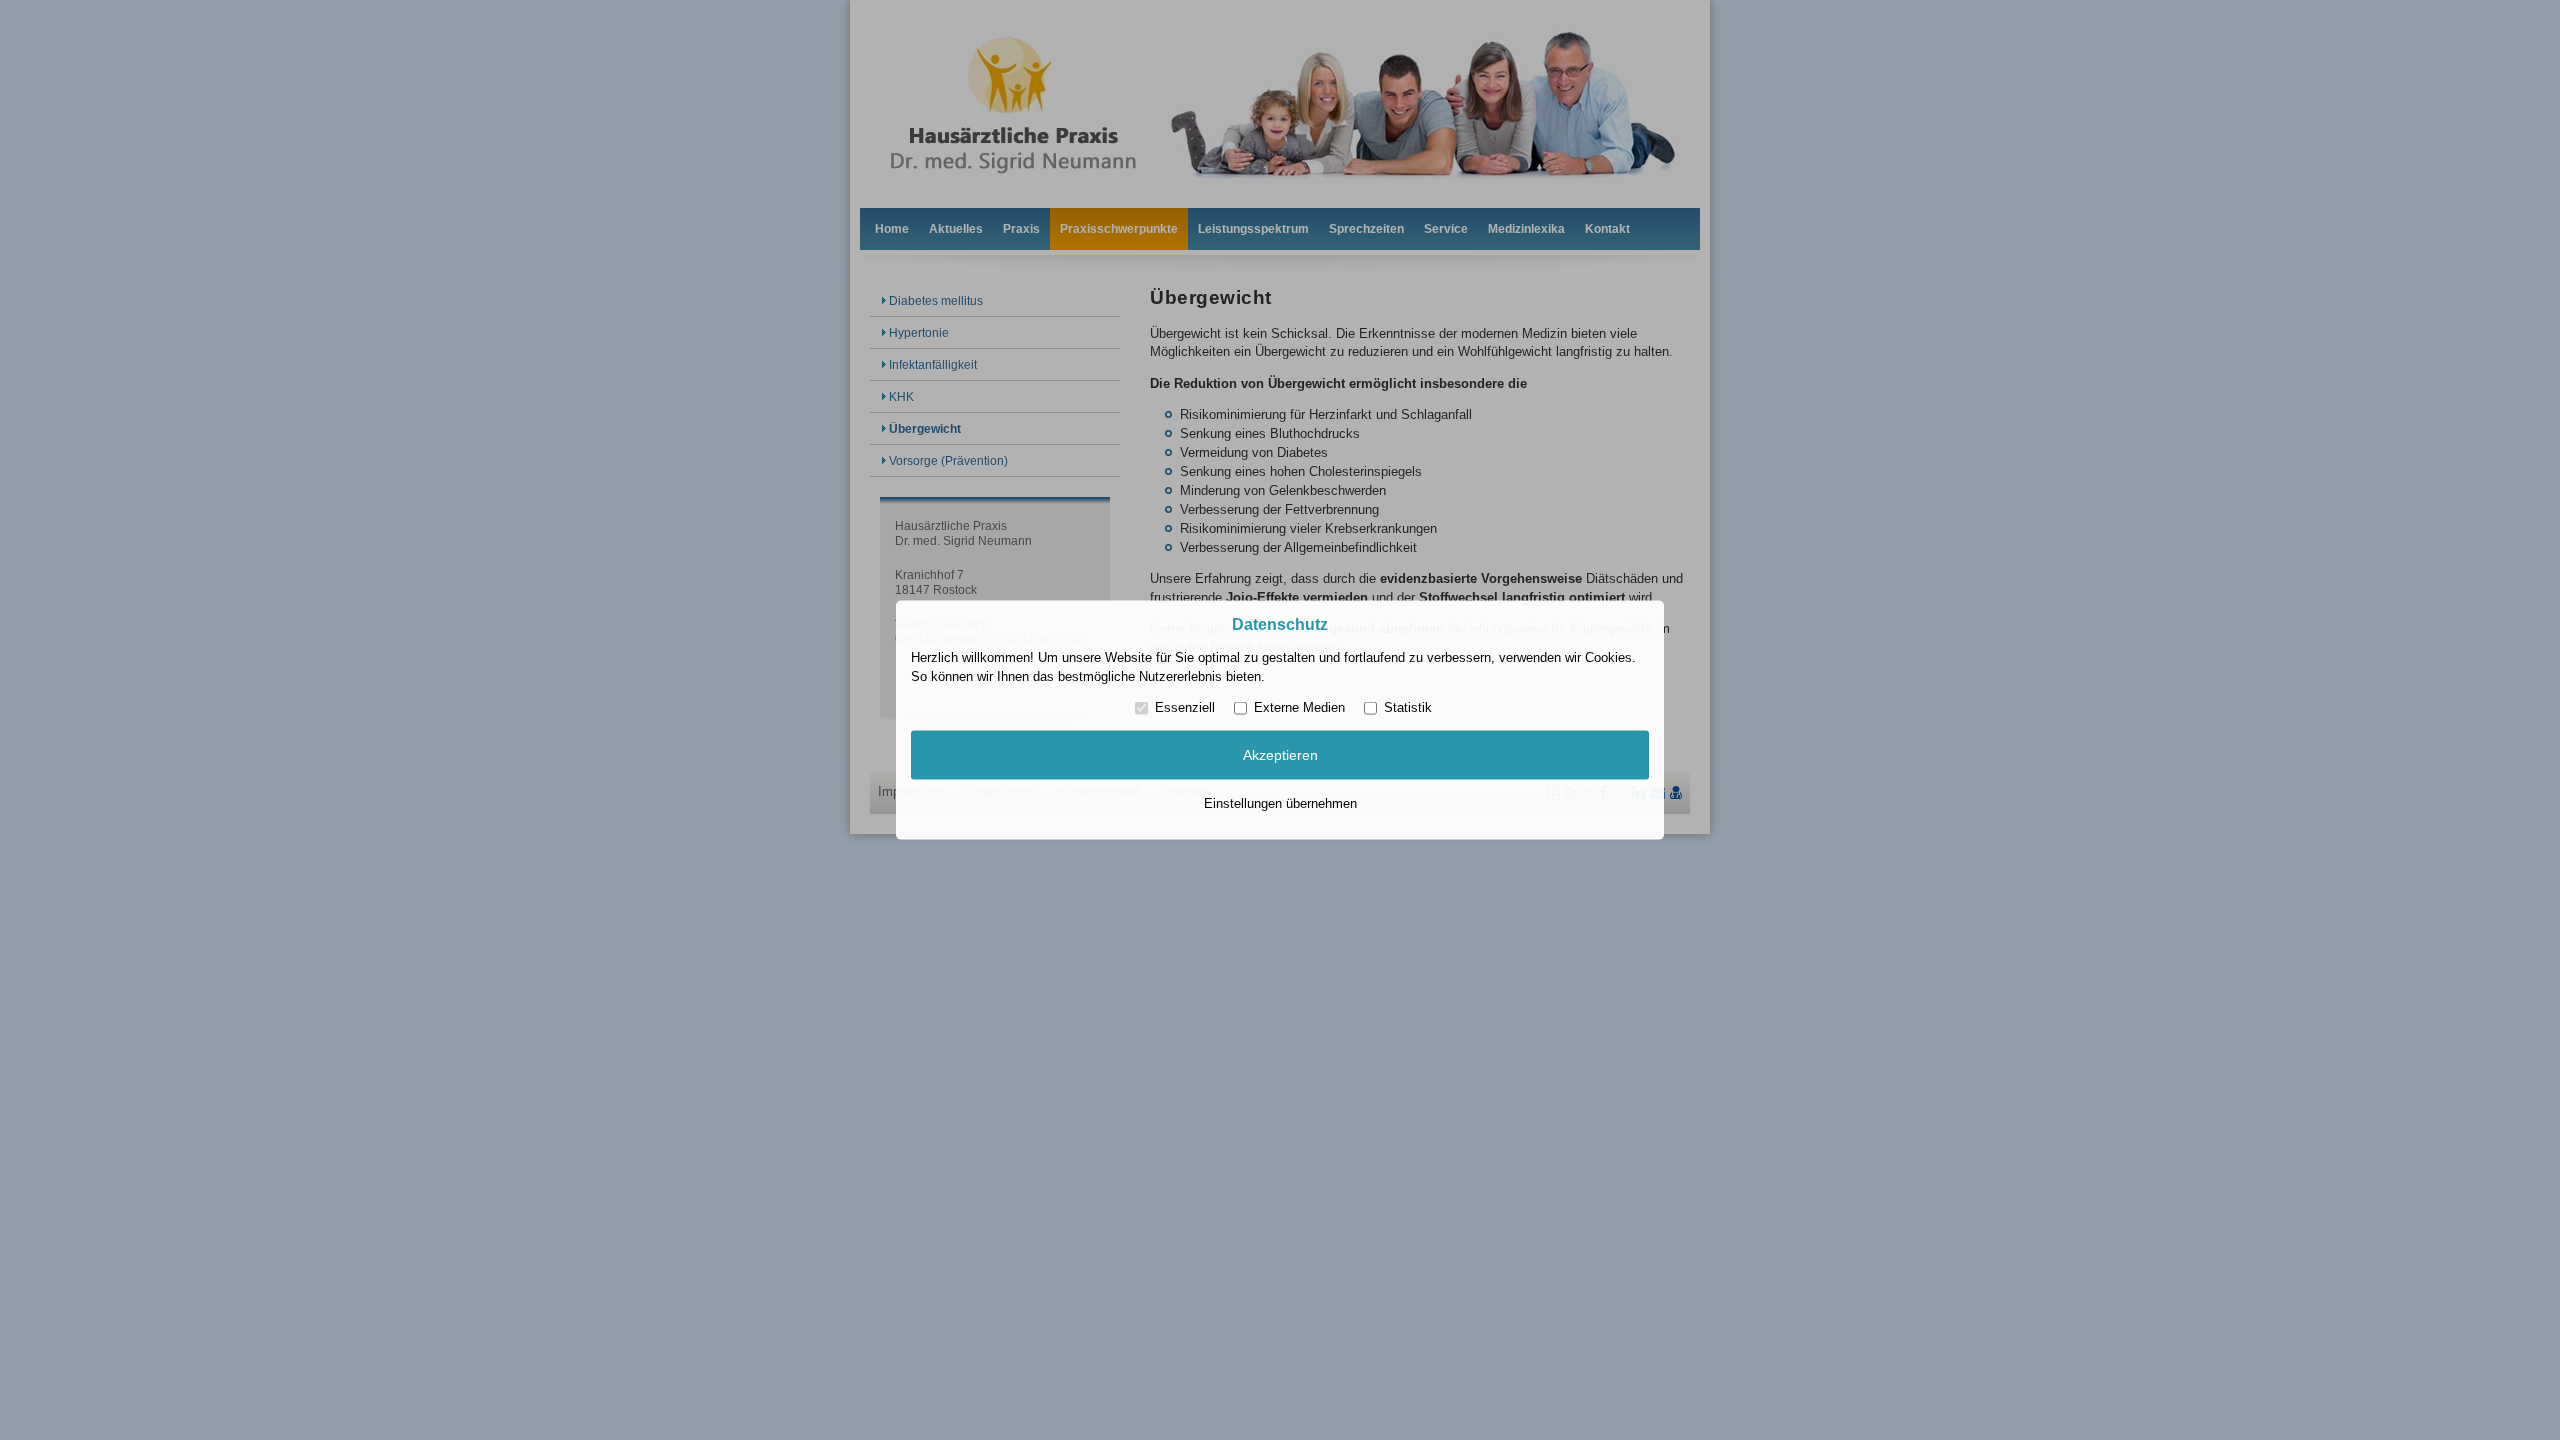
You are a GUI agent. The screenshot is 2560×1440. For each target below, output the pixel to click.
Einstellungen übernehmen (1280, 802)
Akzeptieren (1280, 755)
